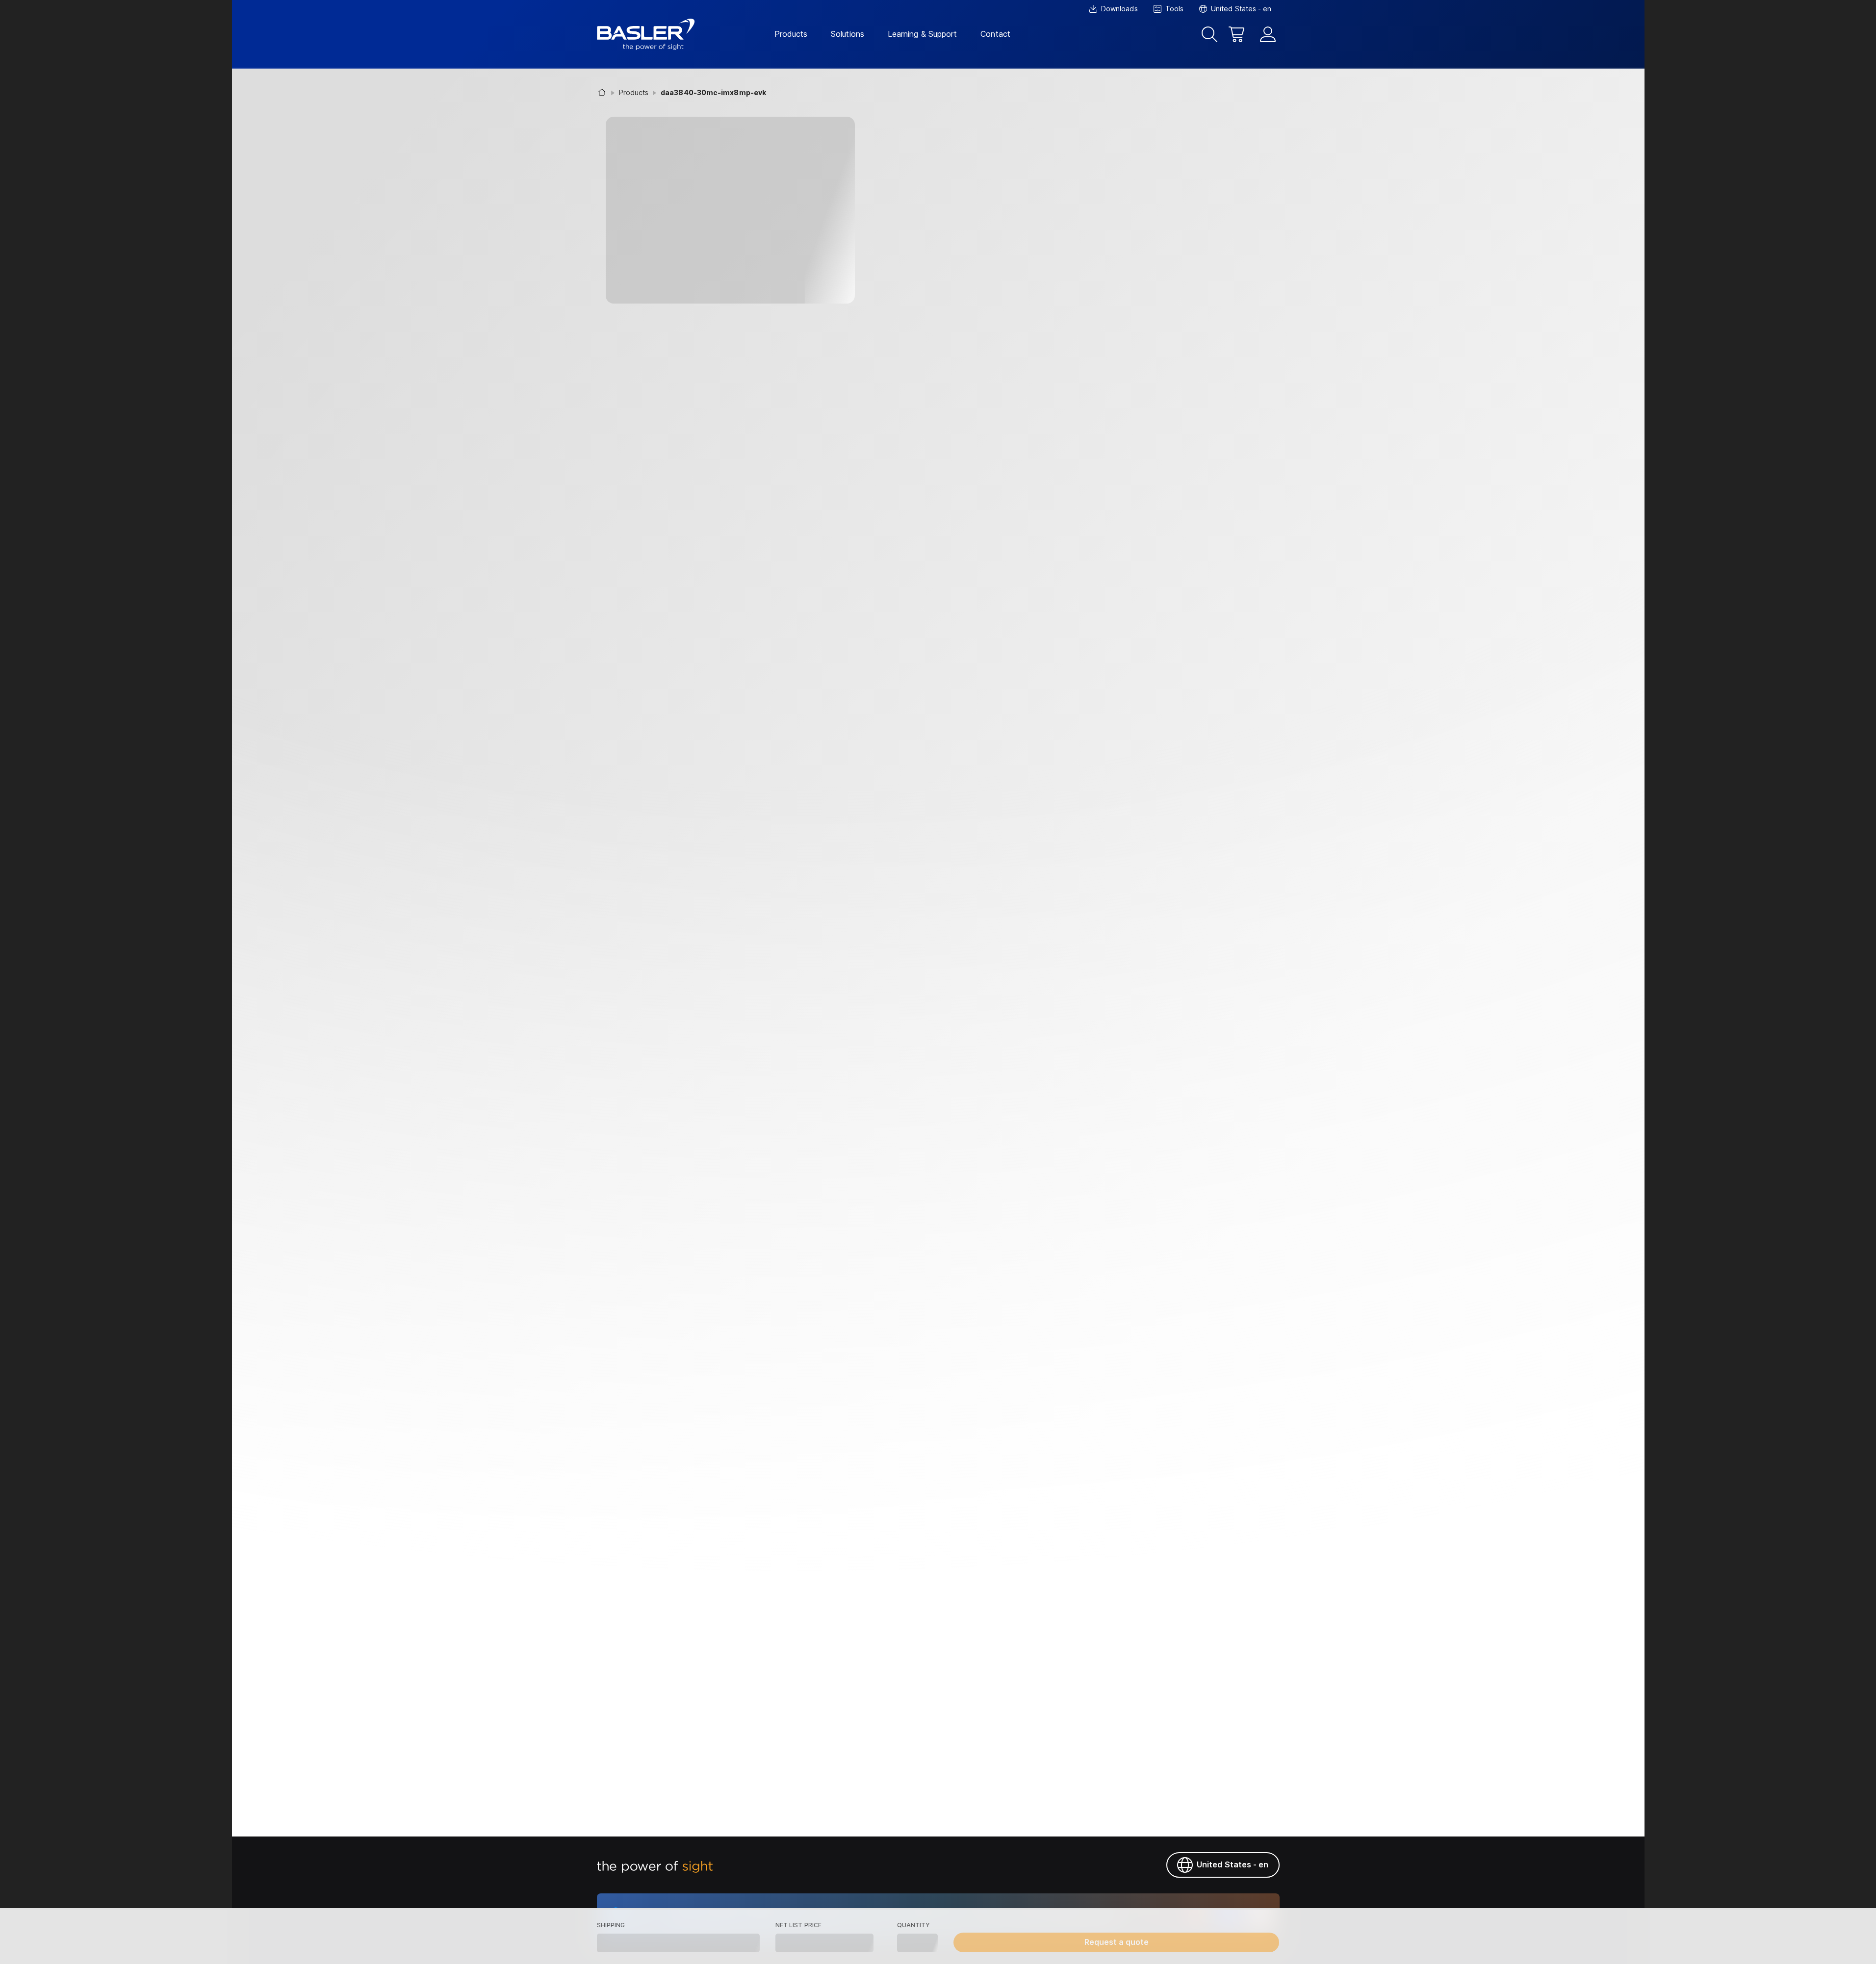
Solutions (848, 34)
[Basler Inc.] (646, 34)
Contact (995, 34)
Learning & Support (922, 34)
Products (791, 34)
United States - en (1233, 1864)
